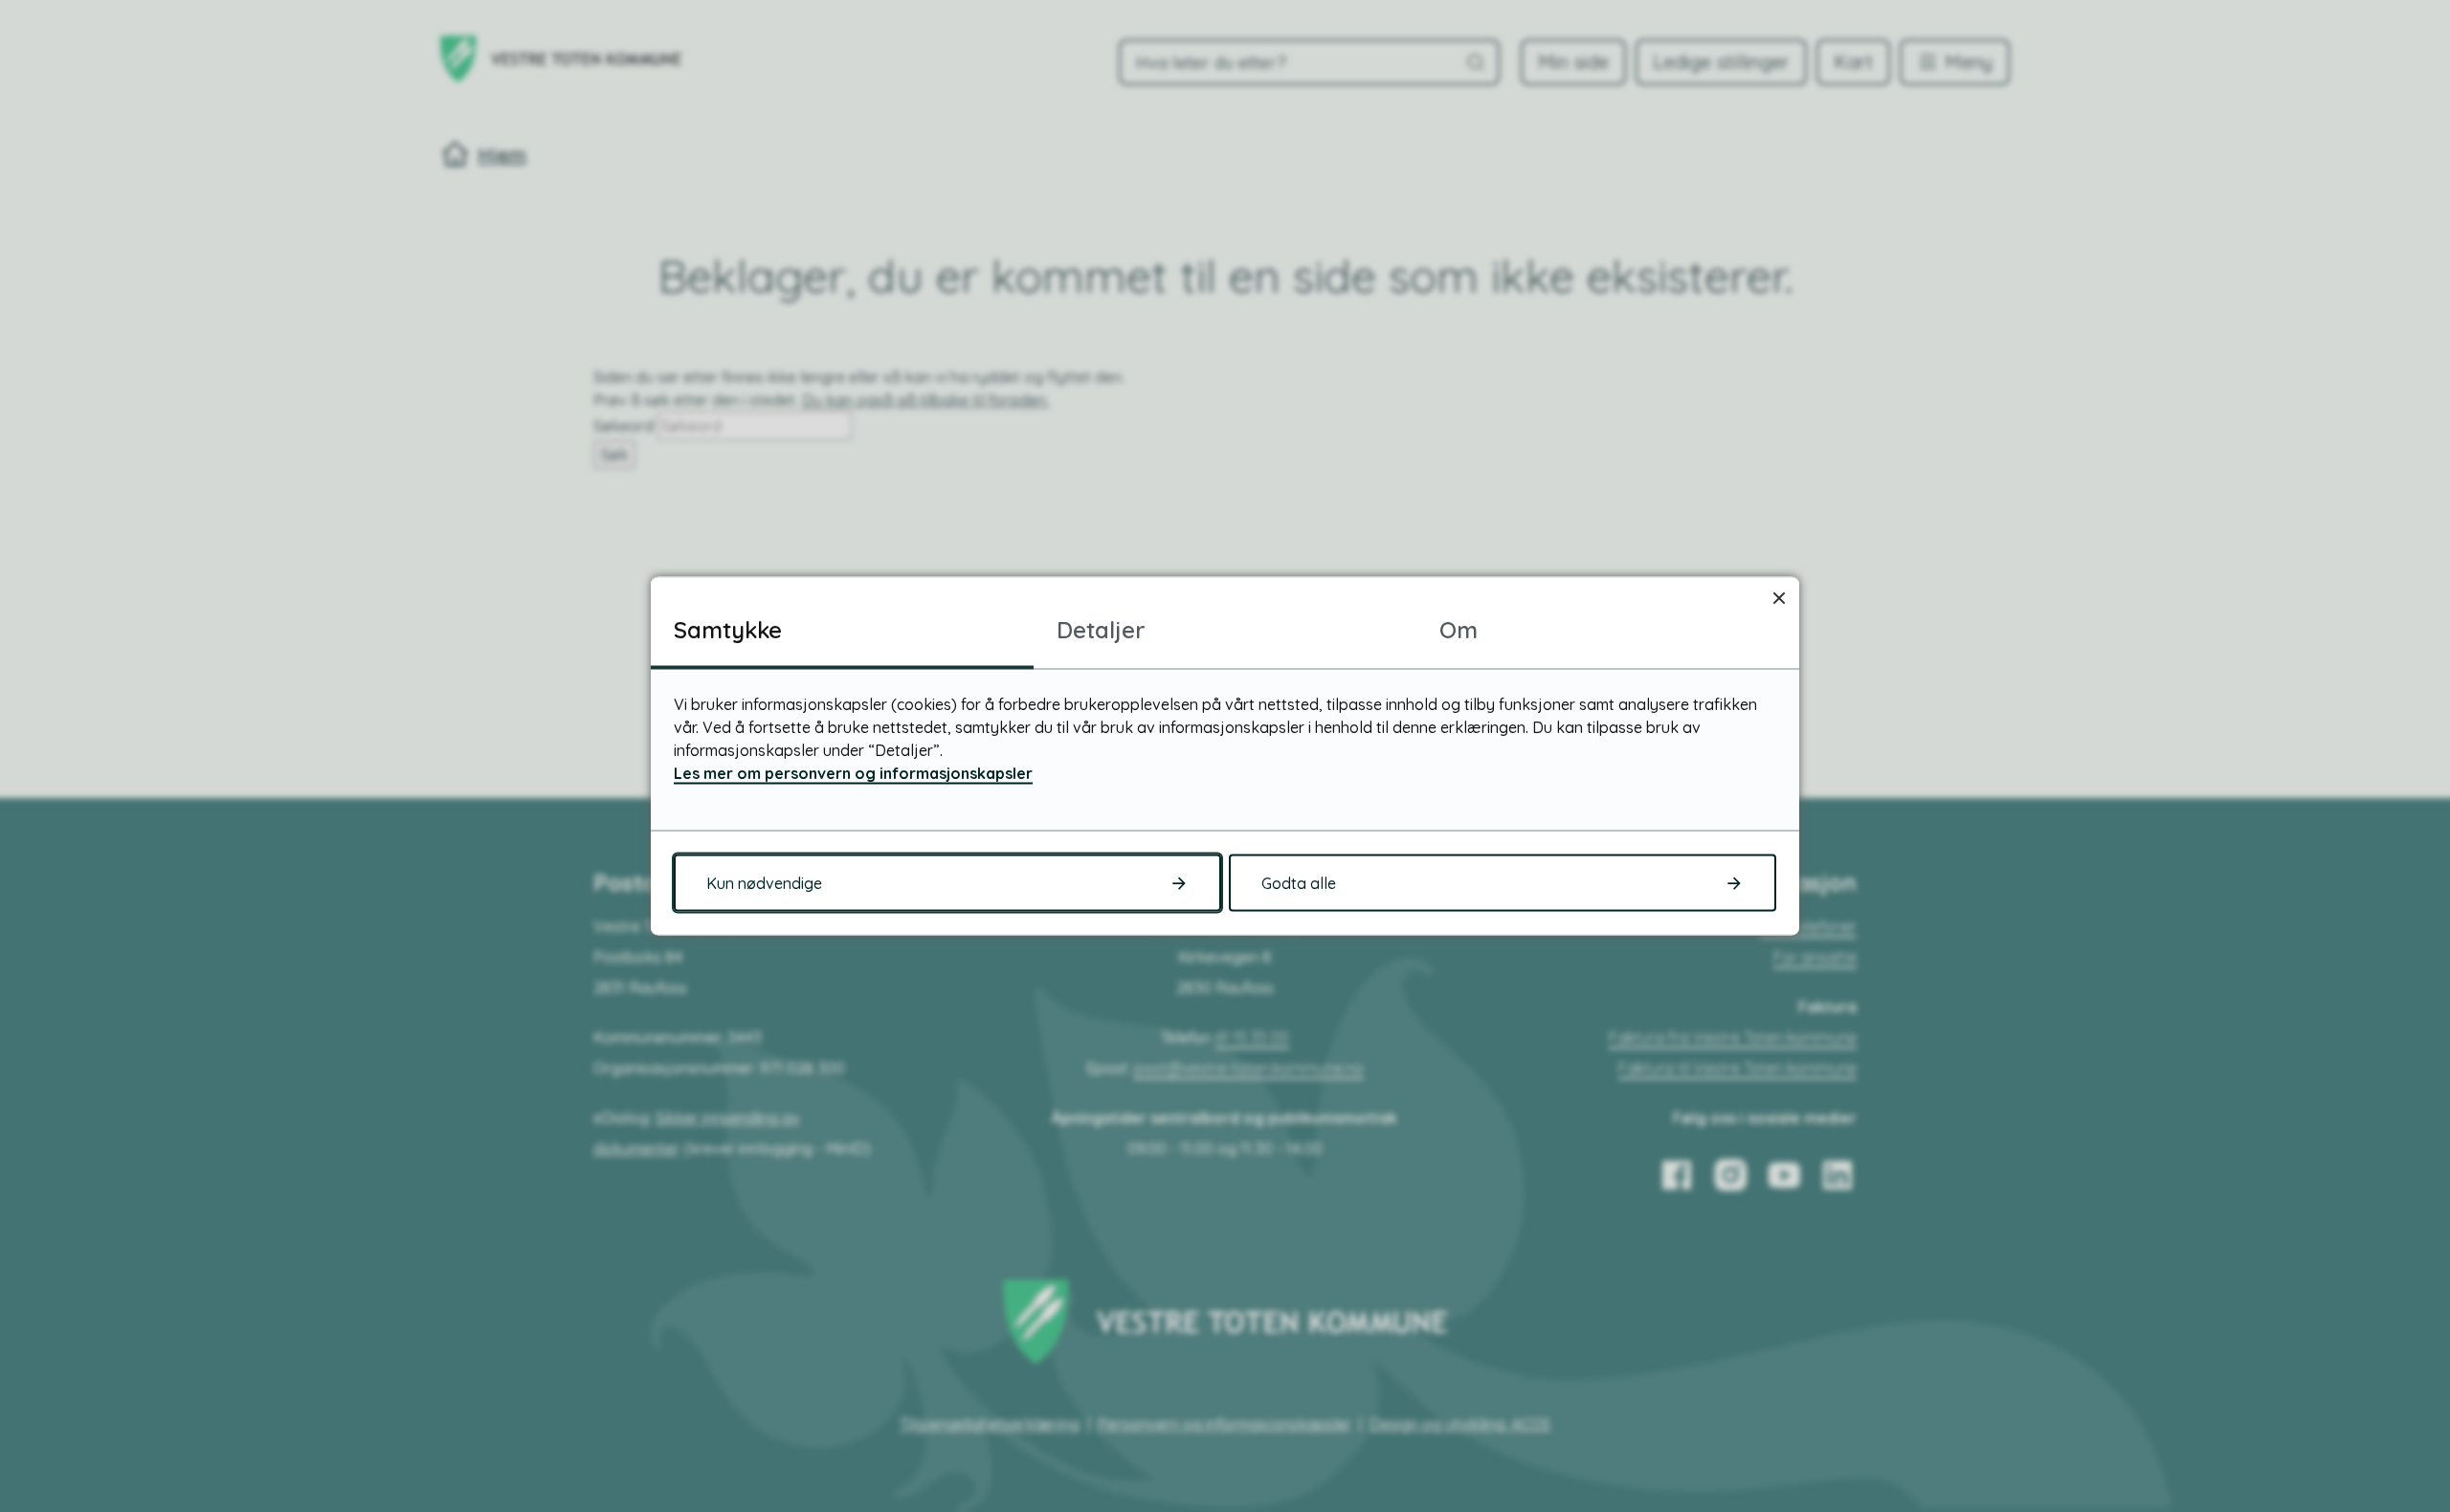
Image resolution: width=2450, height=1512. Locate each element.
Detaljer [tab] (1101, 630)
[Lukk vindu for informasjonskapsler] (1779, 598)
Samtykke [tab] (728, 630)
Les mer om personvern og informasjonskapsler (853, 773)
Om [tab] (1459, 630)
